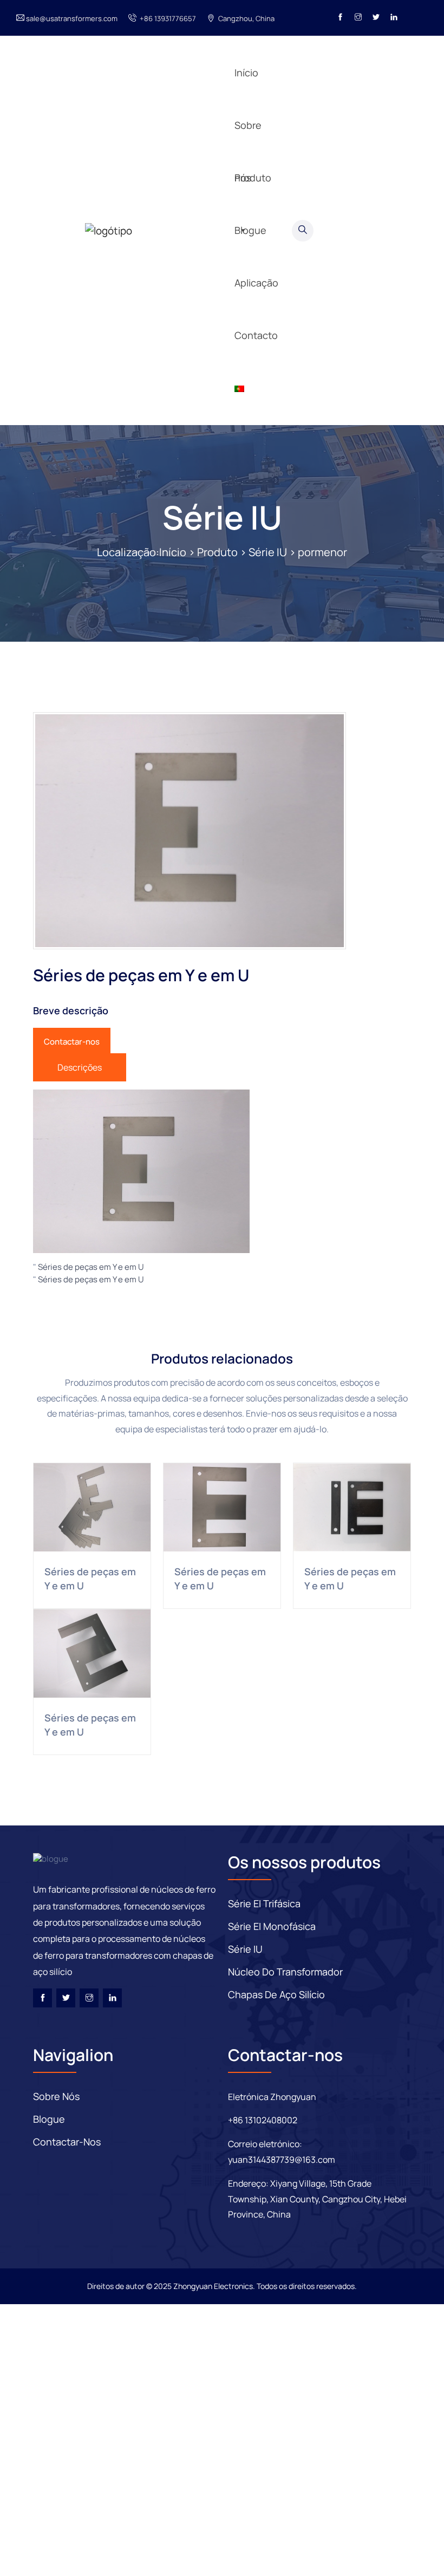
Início (173, 552)
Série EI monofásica (272, 1926)
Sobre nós (56, 2096)
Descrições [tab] (80, 1067)
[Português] (259, 388)
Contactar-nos (72, 1042)
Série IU (222, 517)
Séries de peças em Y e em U (91, 1267)
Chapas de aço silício (276, 1994)
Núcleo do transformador (285, 1972)
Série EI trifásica (264, 1903)
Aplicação (256, 128)
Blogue (250, 75)
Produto (217, 552)
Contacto (256, 335)
